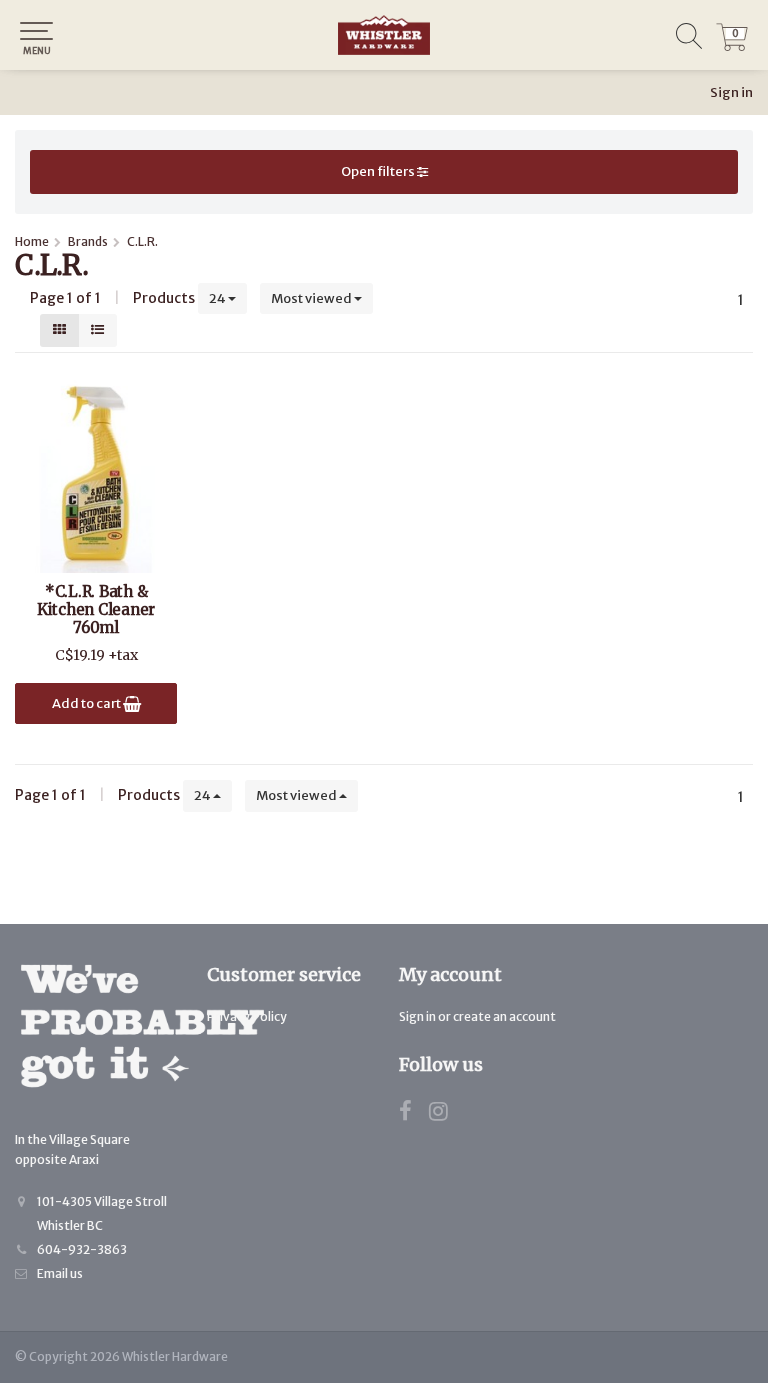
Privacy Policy (247, 1016)
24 (218, 298)
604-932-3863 (82, 1249)
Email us (60, 1273)
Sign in (731, 92)
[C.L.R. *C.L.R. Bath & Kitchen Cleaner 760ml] (96, 473)
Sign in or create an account (477, 1016)
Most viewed (312, 298)
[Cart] (732, 46)
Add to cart (87, 703)
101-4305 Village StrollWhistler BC (102, 1213)
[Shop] (384, 35)
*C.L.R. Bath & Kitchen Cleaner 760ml (96, 610)
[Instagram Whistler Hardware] (446, 1114)
